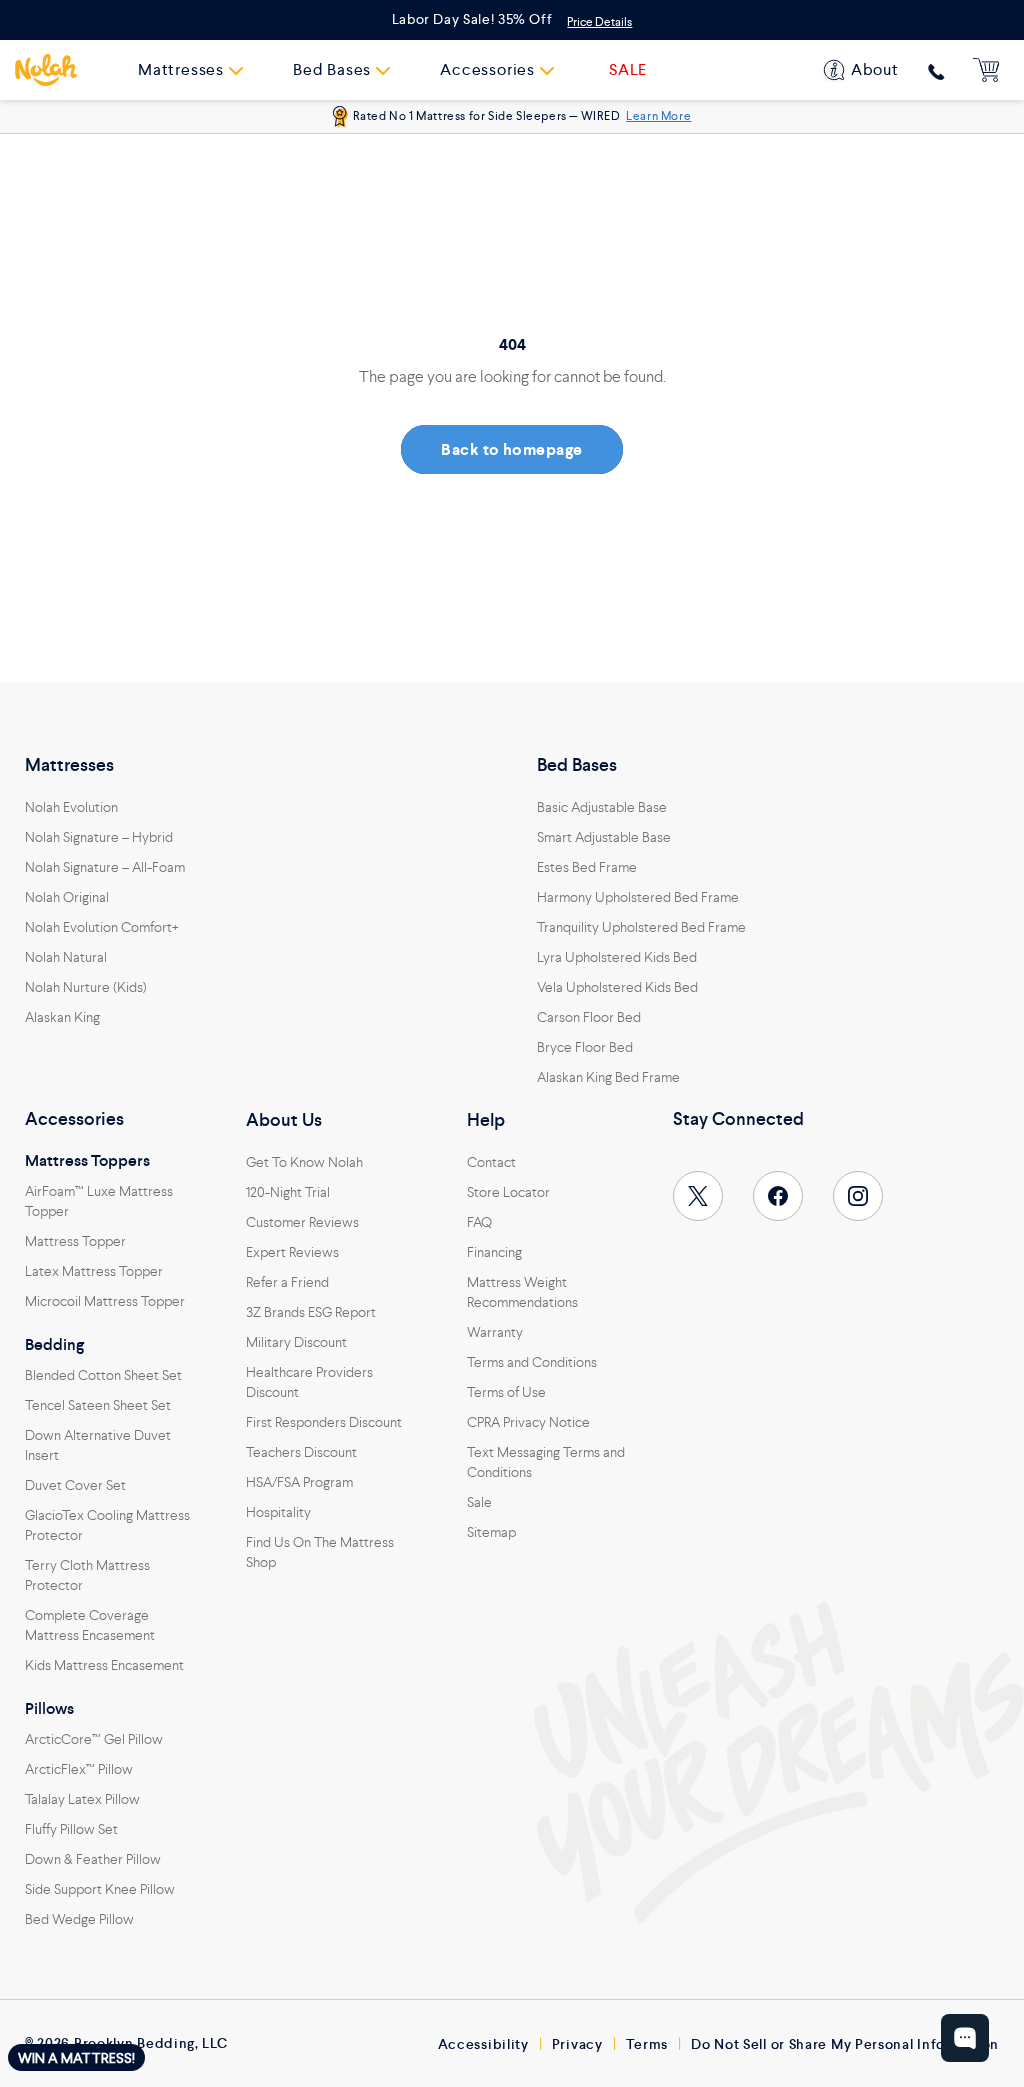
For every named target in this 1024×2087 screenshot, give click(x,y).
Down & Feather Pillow (93, 1859)
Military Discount (296, 1342)
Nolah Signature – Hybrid (99, 837)
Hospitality (278, 1512)
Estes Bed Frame (587, 867)
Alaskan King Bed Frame (608, 1077)
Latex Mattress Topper (94, 1271)
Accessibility (483, 2044)
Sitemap (491, 1532)
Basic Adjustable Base (602, 807)
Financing (494, 1252)
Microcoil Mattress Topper (105, 1301)
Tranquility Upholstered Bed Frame (641, 927)
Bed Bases (577, 765)
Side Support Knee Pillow (100, 1889)
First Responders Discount (324, 1422)
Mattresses (69, 765)
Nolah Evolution (71, 807)
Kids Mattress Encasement (104, 1665)
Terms (647, 2044)
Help (486, 1120)
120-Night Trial (288, 1192)
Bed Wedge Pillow (79, 1919)
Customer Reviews (302, 1222)
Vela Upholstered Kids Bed (617, 987)
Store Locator (508, 1192)
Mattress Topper (75, 1241)
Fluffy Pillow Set (71, 1829)
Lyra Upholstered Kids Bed (617, 957)
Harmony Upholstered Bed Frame (638, 897)
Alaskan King (62, 1017)
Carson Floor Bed (589, 1017)
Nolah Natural (66, 957)
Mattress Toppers (87, 1161)
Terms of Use (506, 1392)
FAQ (479, 1222)
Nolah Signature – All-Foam (105, 867)
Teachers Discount (301, 1452)
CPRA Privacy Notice (528, 1422)
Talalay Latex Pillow (82, 1799)
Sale (479, 1502)
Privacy (577, 2044)
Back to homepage (512, 449)
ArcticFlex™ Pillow (79, 1769)
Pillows (49, 1709)
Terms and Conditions (532, 1362)
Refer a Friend (287, 1282)
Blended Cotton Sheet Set (103, 1375)
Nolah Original (67, 897)
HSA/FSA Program (299, 1482)
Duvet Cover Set (75, 1485)
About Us (284, 1120)
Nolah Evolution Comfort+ (102, 927)
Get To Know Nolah (304, 1162)
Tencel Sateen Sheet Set (98, 1405)
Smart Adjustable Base (604, 837)
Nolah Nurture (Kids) (86, 987)
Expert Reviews (292, 1252)
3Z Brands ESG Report (311, 1312)
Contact (491, 1162)
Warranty (495, 1332)
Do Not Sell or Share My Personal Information (845, 2044)
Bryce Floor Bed (585, 1047)
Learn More (658, 116)
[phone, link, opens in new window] (937, 71)
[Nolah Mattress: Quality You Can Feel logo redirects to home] (46, 70)
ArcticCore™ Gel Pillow (94, 1739)
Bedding (54, 1345)
